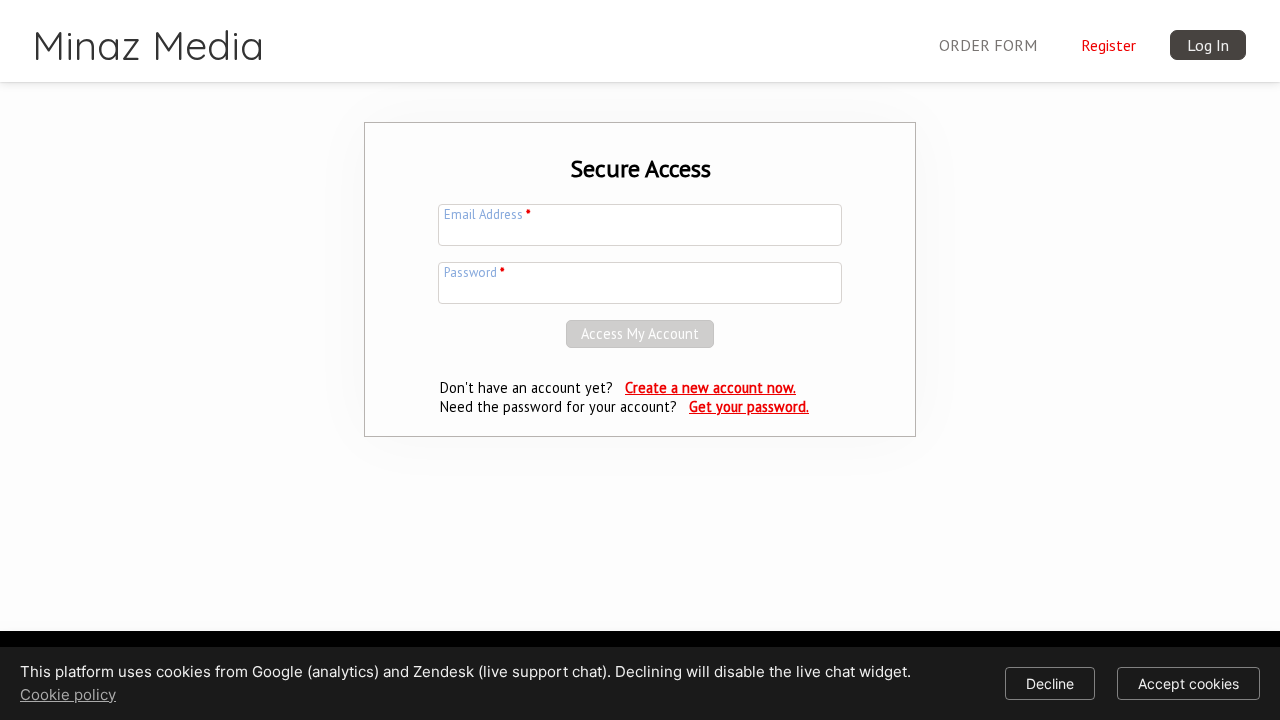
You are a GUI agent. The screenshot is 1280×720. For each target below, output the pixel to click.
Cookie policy (68, 694)
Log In (1208, 45)
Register (1108, 45)
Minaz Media (148, 45)
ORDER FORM (988, 45)
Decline (1050, 683)
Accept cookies (1188, 683)
